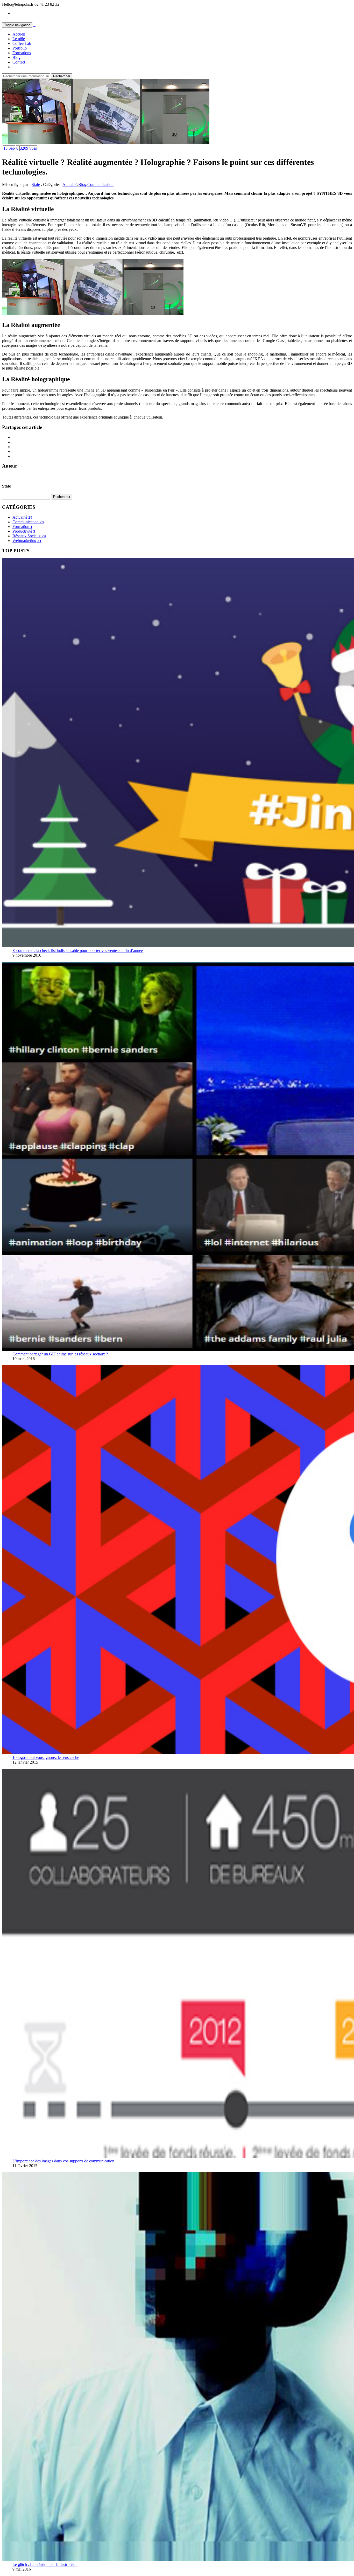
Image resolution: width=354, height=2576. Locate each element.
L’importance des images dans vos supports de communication (63, 2161)
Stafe (36, 185)
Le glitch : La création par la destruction (45, 2564)
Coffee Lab (22, 43)
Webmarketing (27, 541)
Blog (16, 57)
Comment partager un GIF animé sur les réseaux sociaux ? (60, 1354)
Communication (100, 185)
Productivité (24, 531)
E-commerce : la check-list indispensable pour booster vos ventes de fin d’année (78, 951)
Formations (22, 53)
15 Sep (9, 148)
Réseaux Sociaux (29, 536)
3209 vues (28, 148)
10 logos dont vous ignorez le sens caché (46, 1757)
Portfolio (20, 48)
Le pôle (19, 39)
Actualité (70, 185)
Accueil (19, 34)
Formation (22, 527)
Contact (19, 62)
